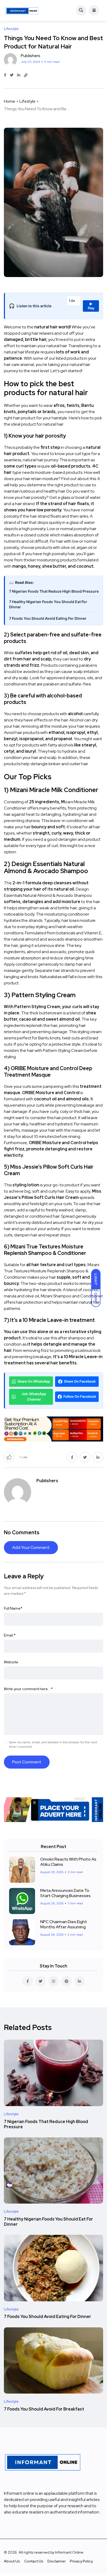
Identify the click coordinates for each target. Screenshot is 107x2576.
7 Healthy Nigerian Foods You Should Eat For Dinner (48, 604)
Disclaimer (57, 2561)
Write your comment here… (28, 1689)
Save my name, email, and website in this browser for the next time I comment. (53, 1744)
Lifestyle (28, 101)
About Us (12, 2561)
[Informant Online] (22, 10)
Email (10, 1635)
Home (10, 101)
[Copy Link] (26, 75)
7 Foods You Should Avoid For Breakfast (44, 2409)
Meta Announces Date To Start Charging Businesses (65, 1893)
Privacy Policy (81, 2561)
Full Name (13, 1608)
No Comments (22, 1532)
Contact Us (34, 2561)
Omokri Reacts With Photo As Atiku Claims (68, 1862)
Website (11, 1662)
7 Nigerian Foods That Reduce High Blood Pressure (54, 591)
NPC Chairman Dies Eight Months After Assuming (64, 1924)
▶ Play (91, 306)
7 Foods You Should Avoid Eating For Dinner (48, 618)
